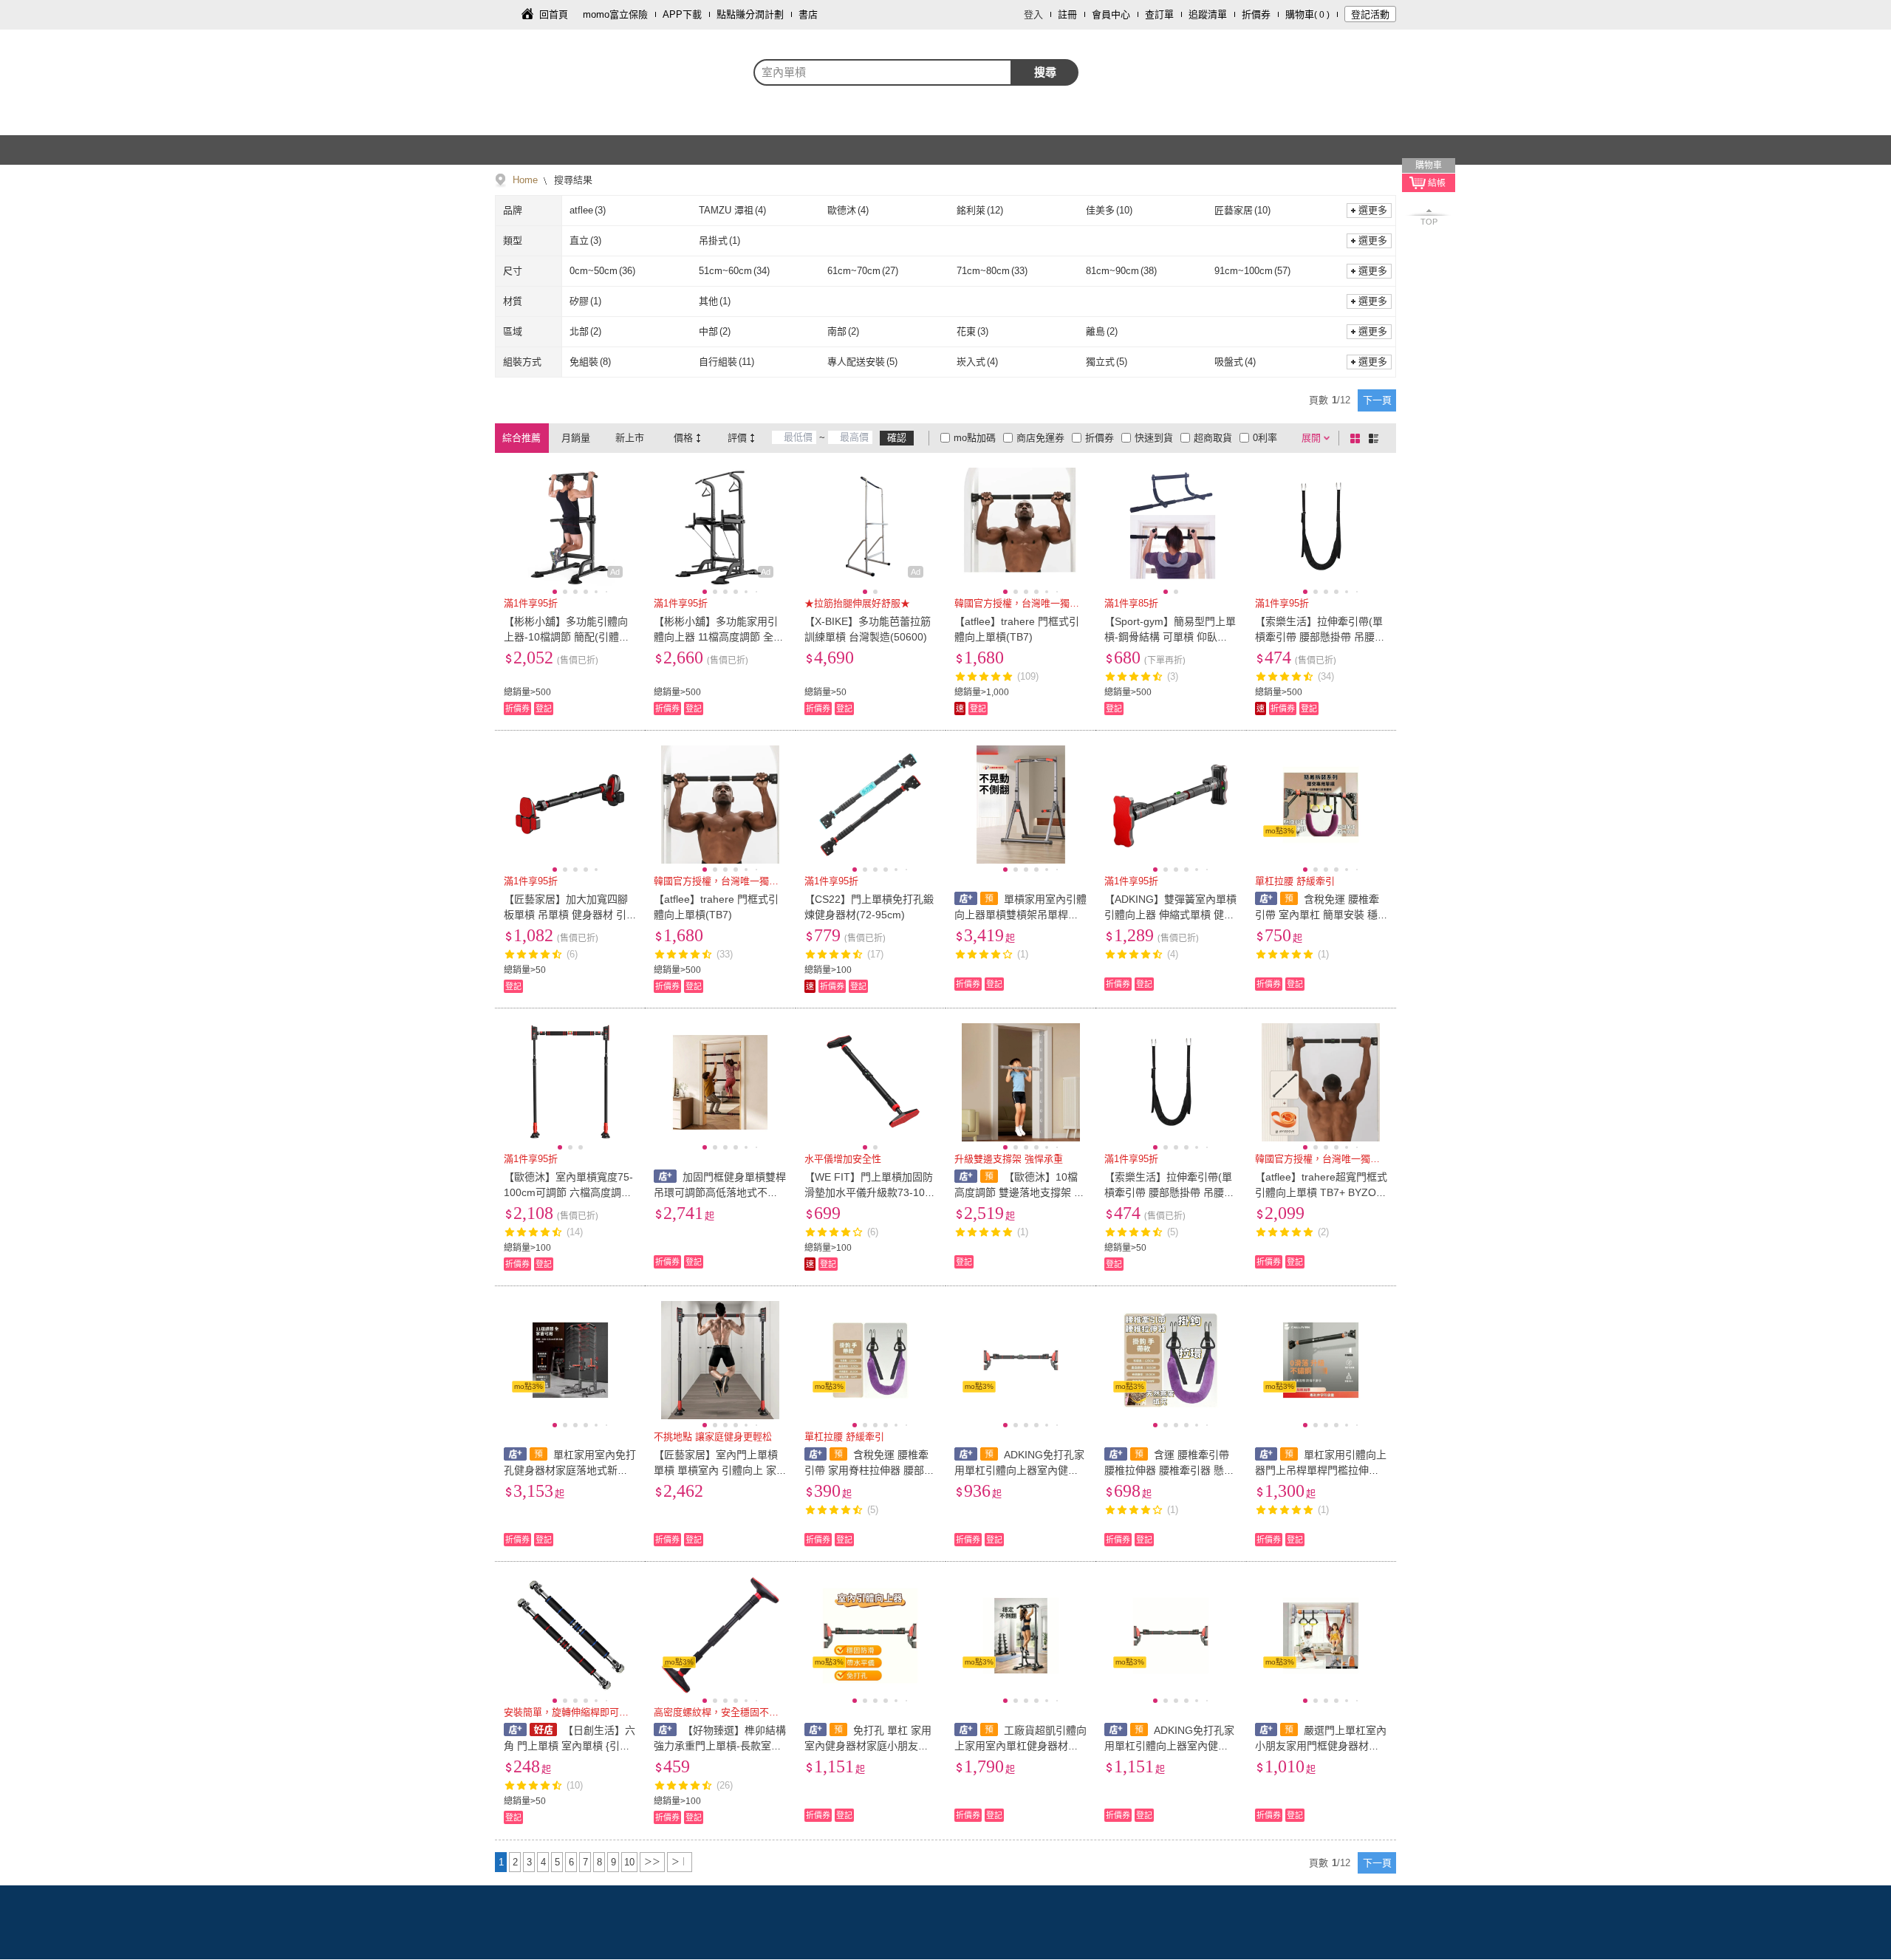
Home (525, 180)
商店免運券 (1040, 438)
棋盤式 (1358, 438)
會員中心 (1111, 14)
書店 (808, 14)
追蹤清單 (1208, 14)
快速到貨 (1154, 438)
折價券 (1256, 14)
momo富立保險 (615, 14)
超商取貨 (1213, 438)
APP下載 (682, 14)
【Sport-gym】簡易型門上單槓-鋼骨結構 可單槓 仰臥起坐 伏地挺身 (1170, 637)
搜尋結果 (572, 180)
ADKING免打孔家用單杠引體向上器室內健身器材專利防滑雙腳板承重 (1019, 1470)
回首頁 (554, 14)
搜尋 (1045, 72)
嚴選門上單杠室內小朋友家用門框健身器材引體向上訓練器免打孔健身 (1321, 1746)
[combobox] (883, 72)
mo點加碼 (975, 438)
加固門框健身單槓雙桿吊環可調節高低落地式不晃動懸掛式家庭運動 (720, 1192)
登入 (1033, 14)
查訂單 (1159, 14)
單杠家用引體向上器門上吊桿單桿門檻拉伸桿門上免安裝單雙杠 (1321, 1470)
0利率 (1265, 438)
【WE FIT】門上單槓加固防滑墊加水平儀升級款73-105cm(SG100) (870, 1192)
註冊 (1067, 14)
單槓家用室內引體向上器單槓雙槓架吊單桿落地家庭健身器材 (1020, 915)
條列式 (1376, 438)
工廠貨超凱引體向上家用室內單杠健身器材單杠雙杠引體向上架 (1020, 1746)
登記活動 (1370, 14)
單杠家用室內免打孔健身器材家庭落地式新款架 (570, 1470)
